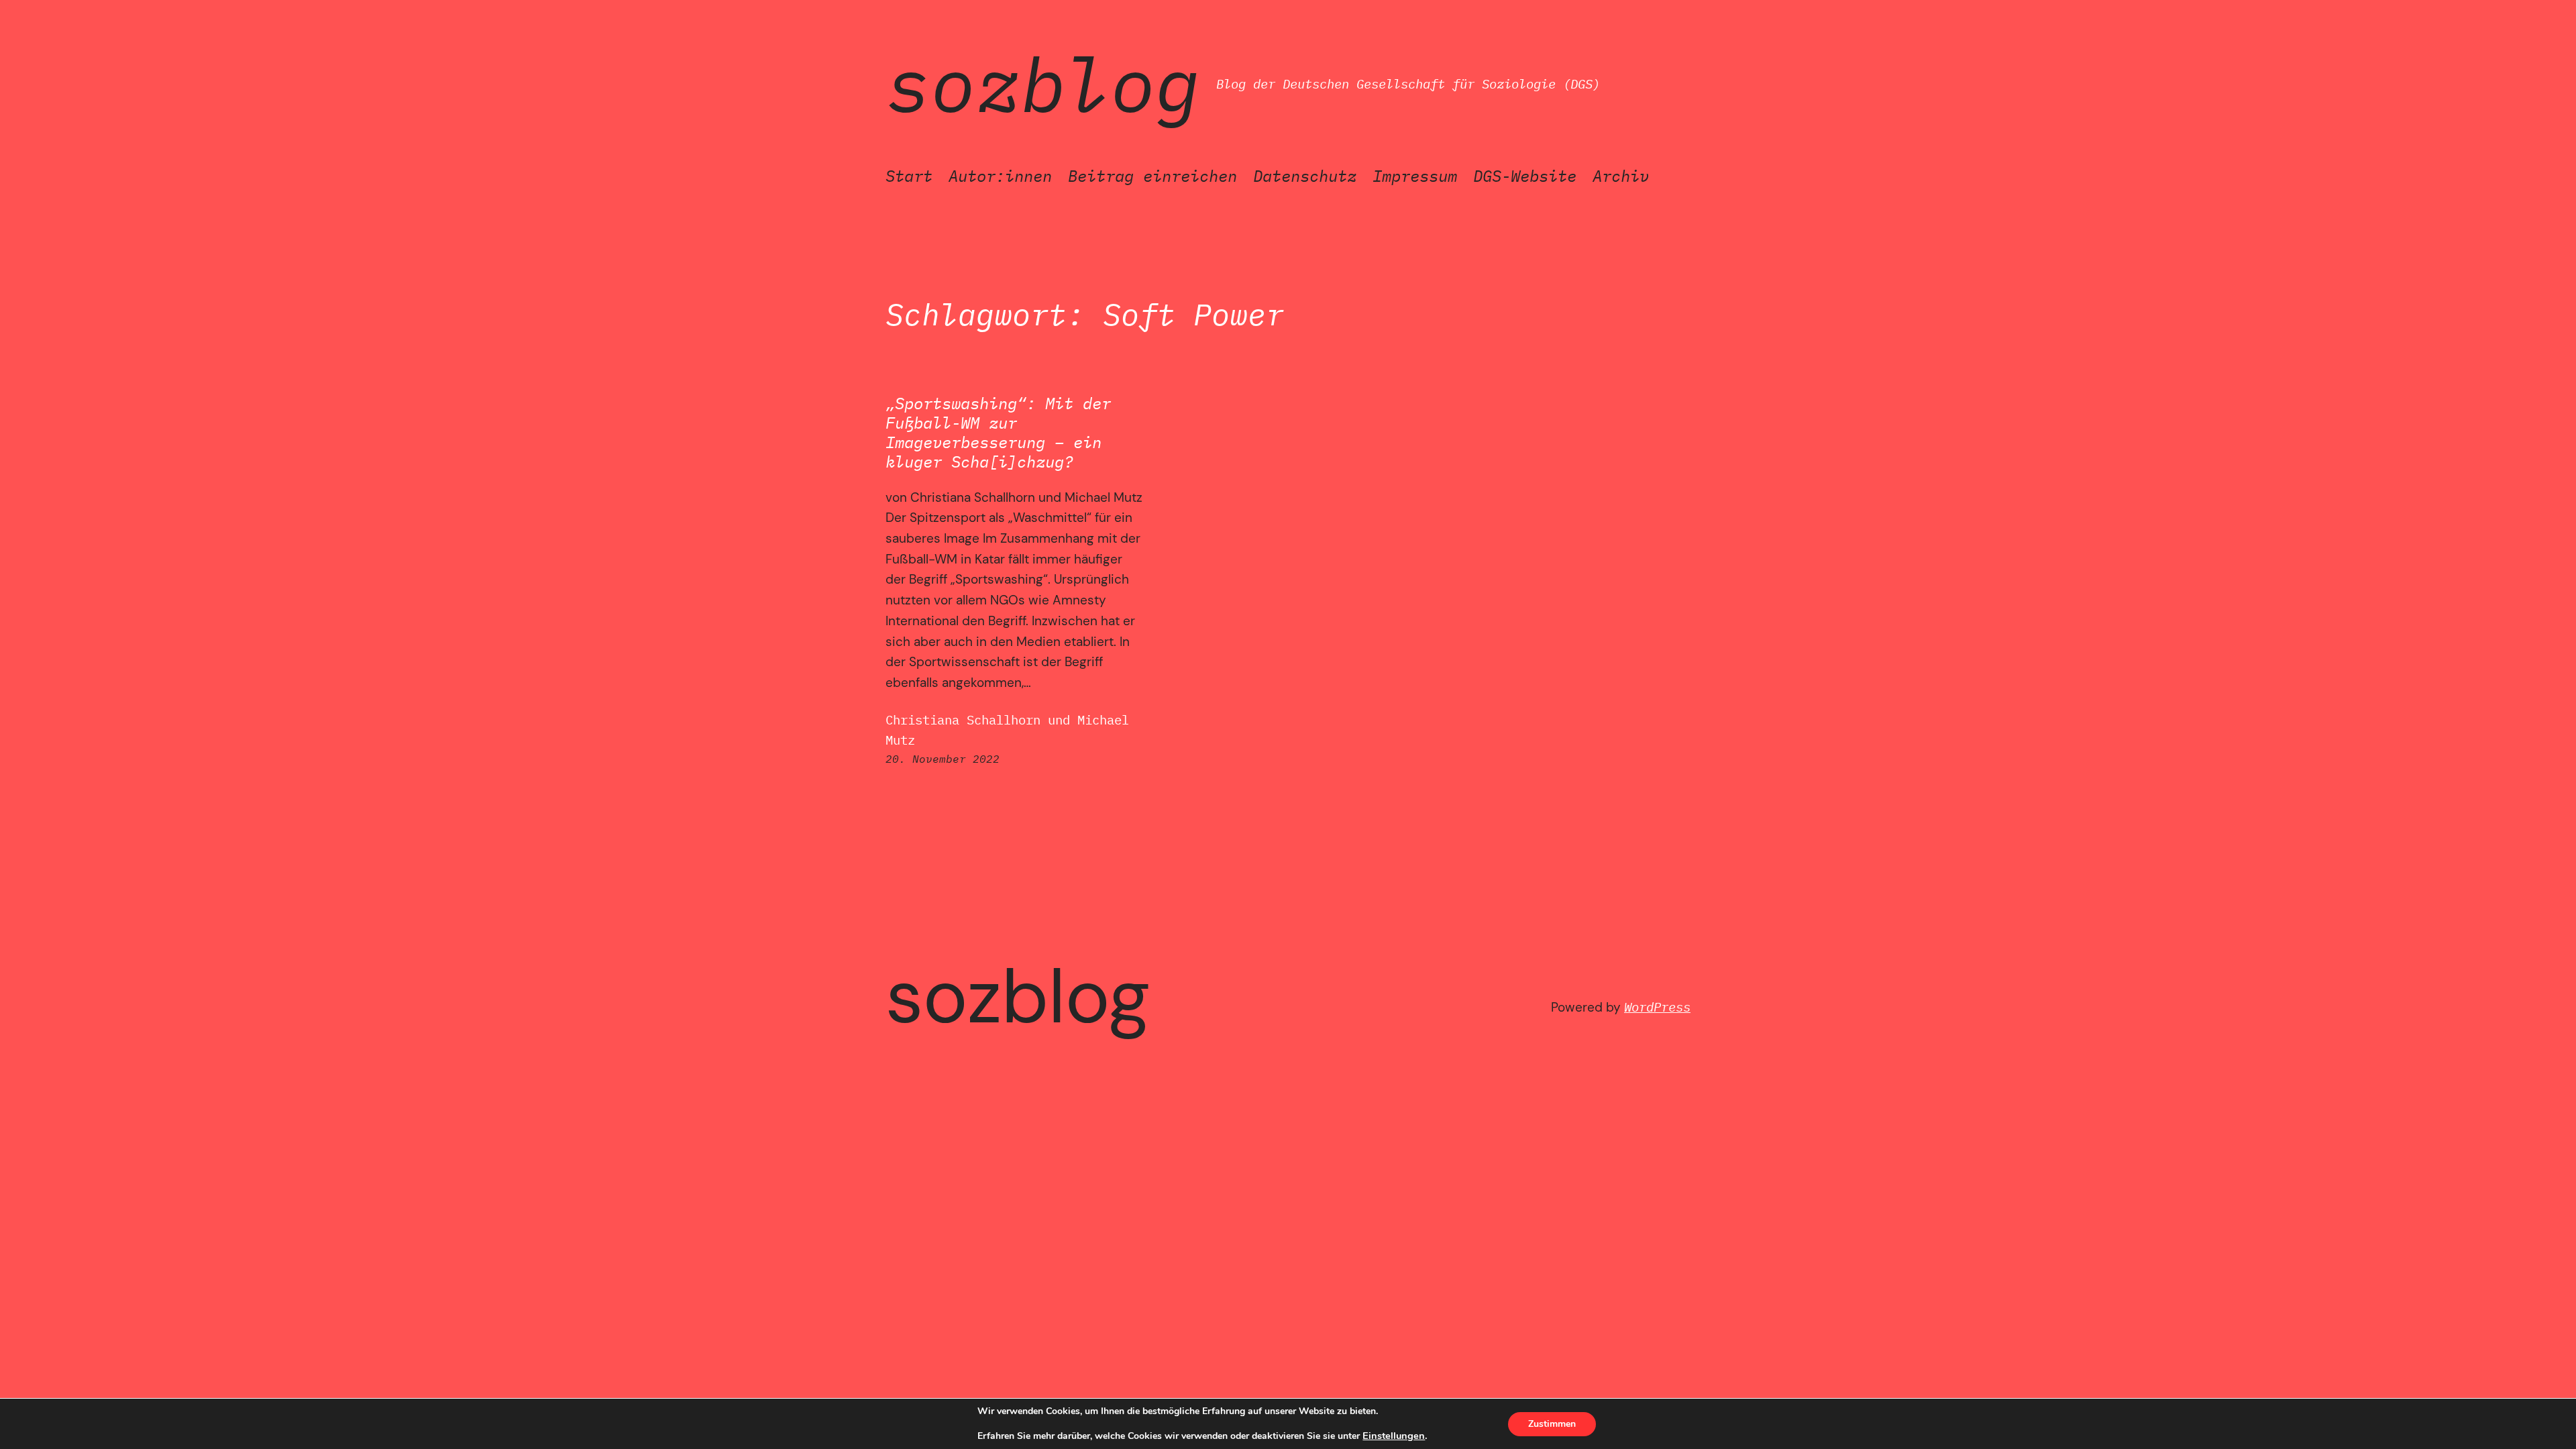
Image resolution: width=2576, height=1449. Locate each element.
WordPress (1657, 1007)
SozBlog (1043, 84)
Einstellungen (1394, 1436)
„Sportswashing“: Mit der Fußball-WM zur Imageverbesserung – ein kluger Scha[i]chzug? (998, 432)
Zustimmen (1552, 1424)
